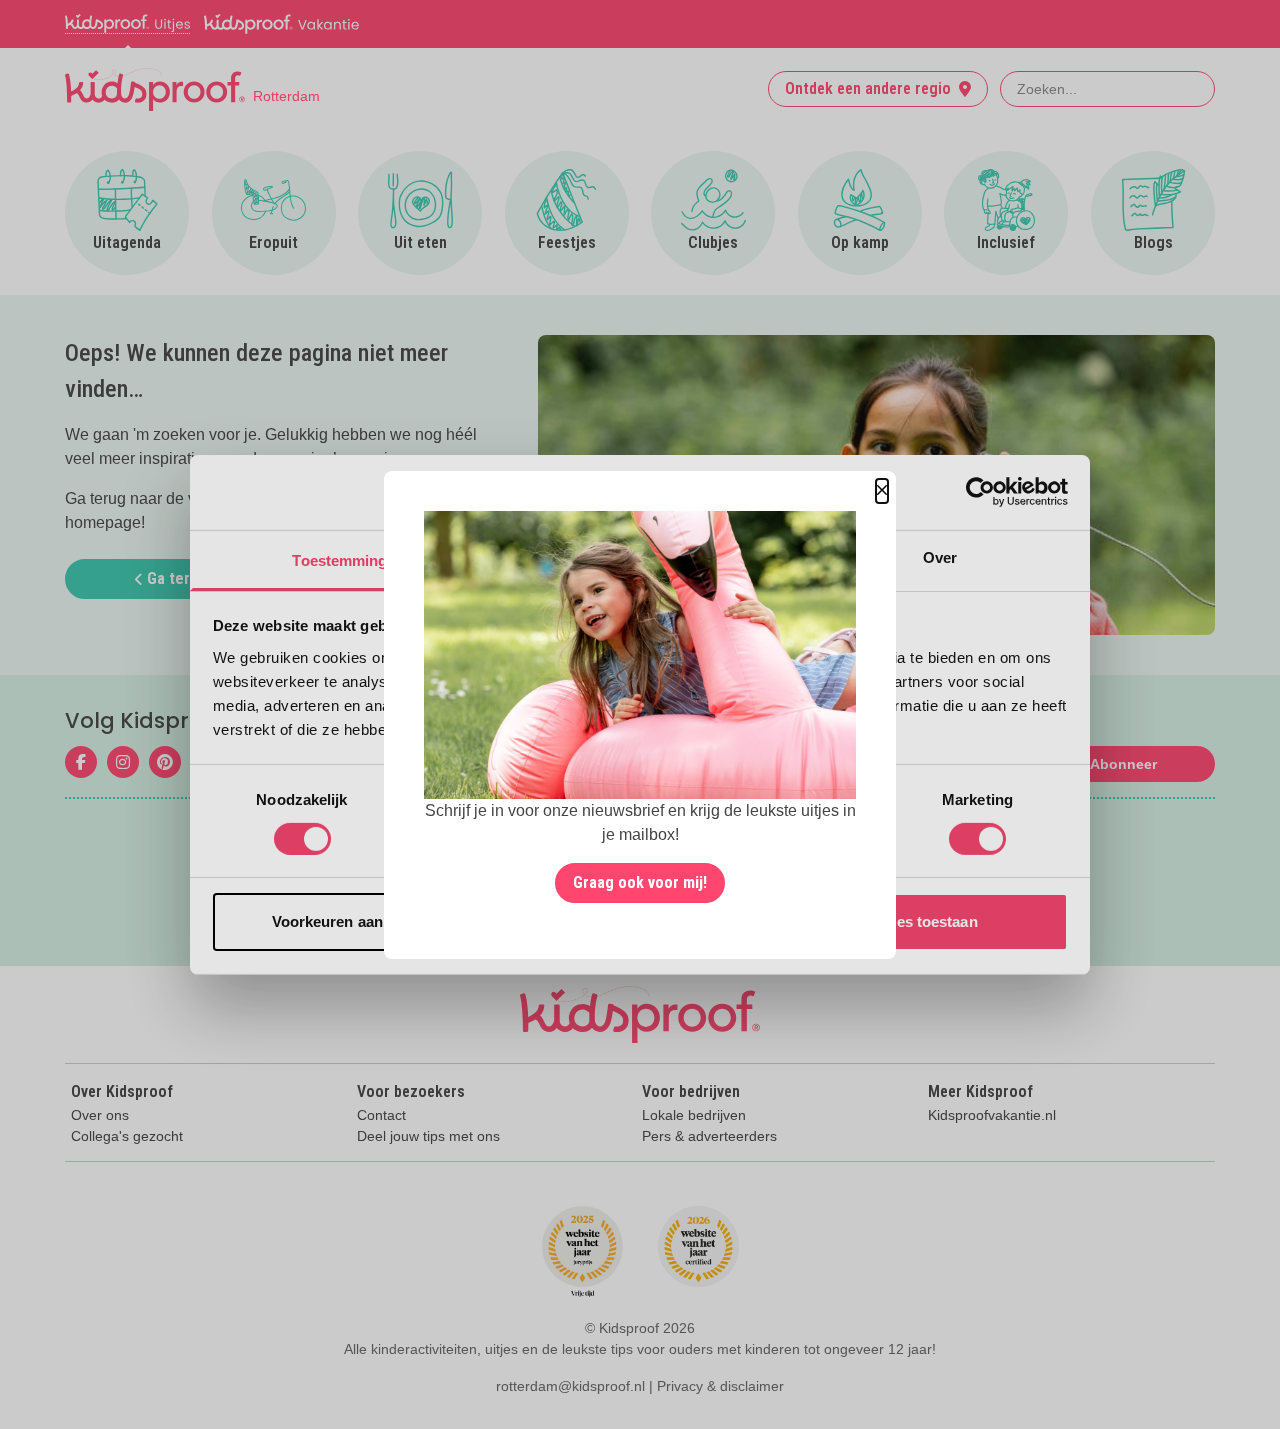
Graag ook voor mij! (640, 882)
